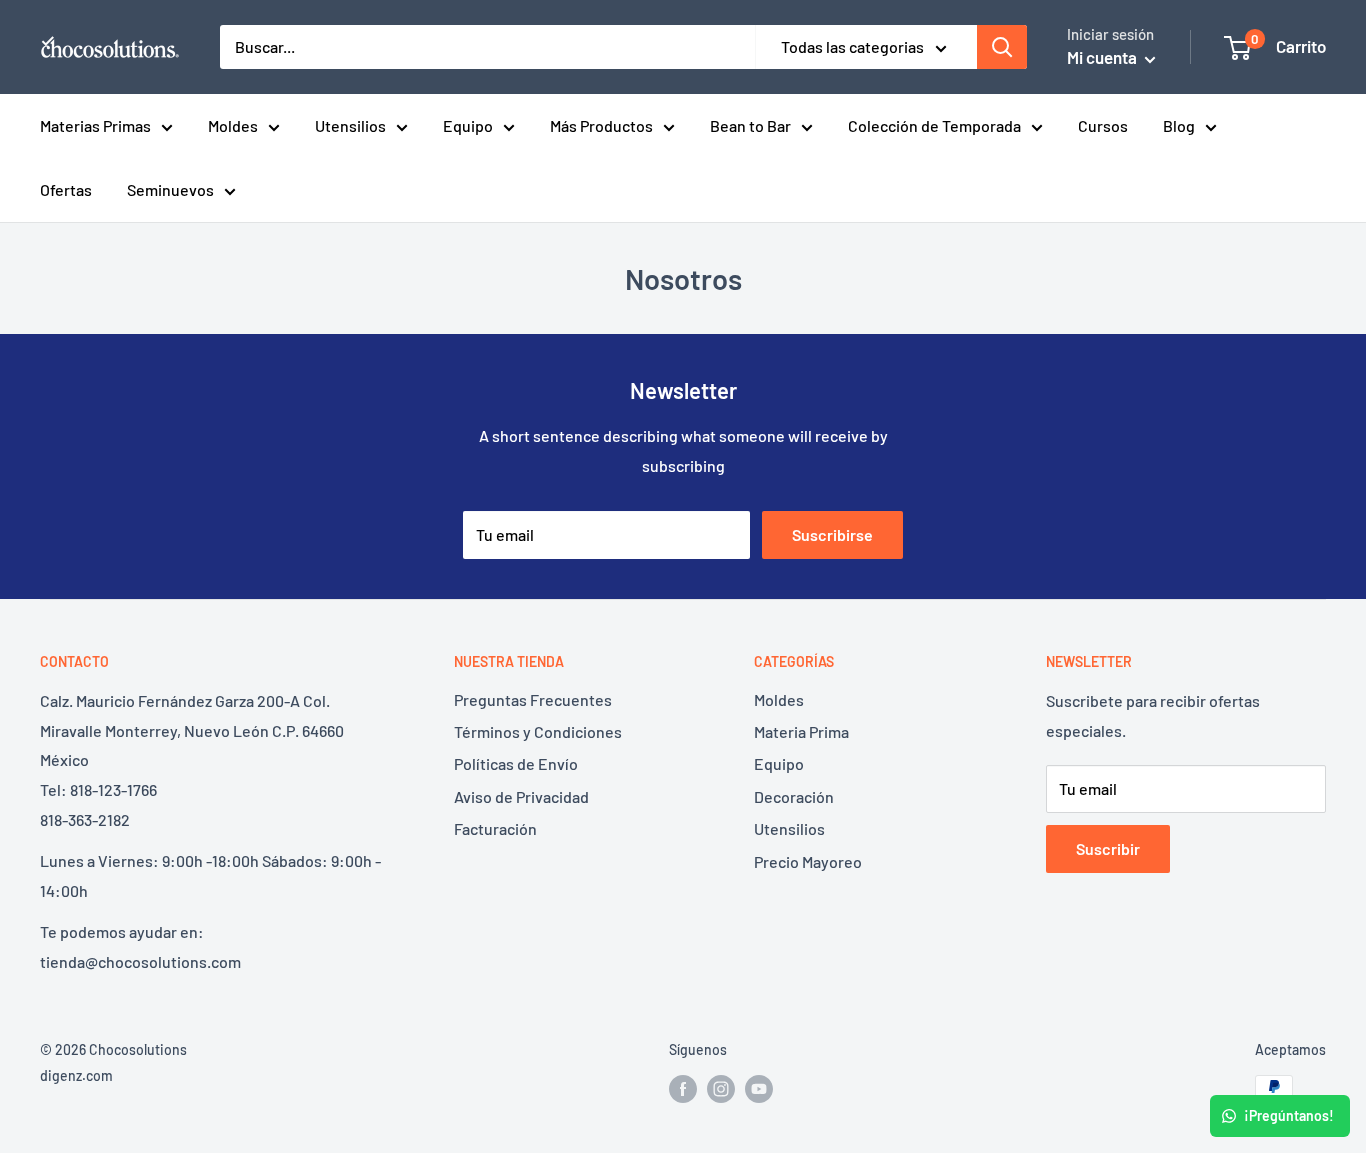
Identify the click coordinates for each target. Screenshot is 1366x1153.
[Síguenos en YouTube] (759, 1089)
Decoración (794, 796)
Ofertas (66, 189)
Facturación (495, 828)
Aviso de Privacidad (521, 796)
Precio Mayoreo (808, 861)
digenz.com (76, 1075)
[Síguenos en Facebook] (683, 1089)
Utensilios (350, 125)
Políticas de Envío (516, 763)
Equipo (468, 125)
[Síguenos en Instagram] (721, 1089)
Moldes (233, 125)
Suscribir (1108, 848)
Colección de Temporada (934, 125)
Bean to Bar (750, 125)
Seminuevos (170, 189)
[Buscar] (1002, 47)
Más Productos (601, 125)
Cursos (1103, 125)
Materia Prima (801, 731)
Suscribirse (832, 534)
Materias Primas (95, 125)
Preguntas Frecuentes (533, 699)
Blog (1179, 125)
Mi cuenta (1103, 57)
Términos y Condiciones (538, 731)
